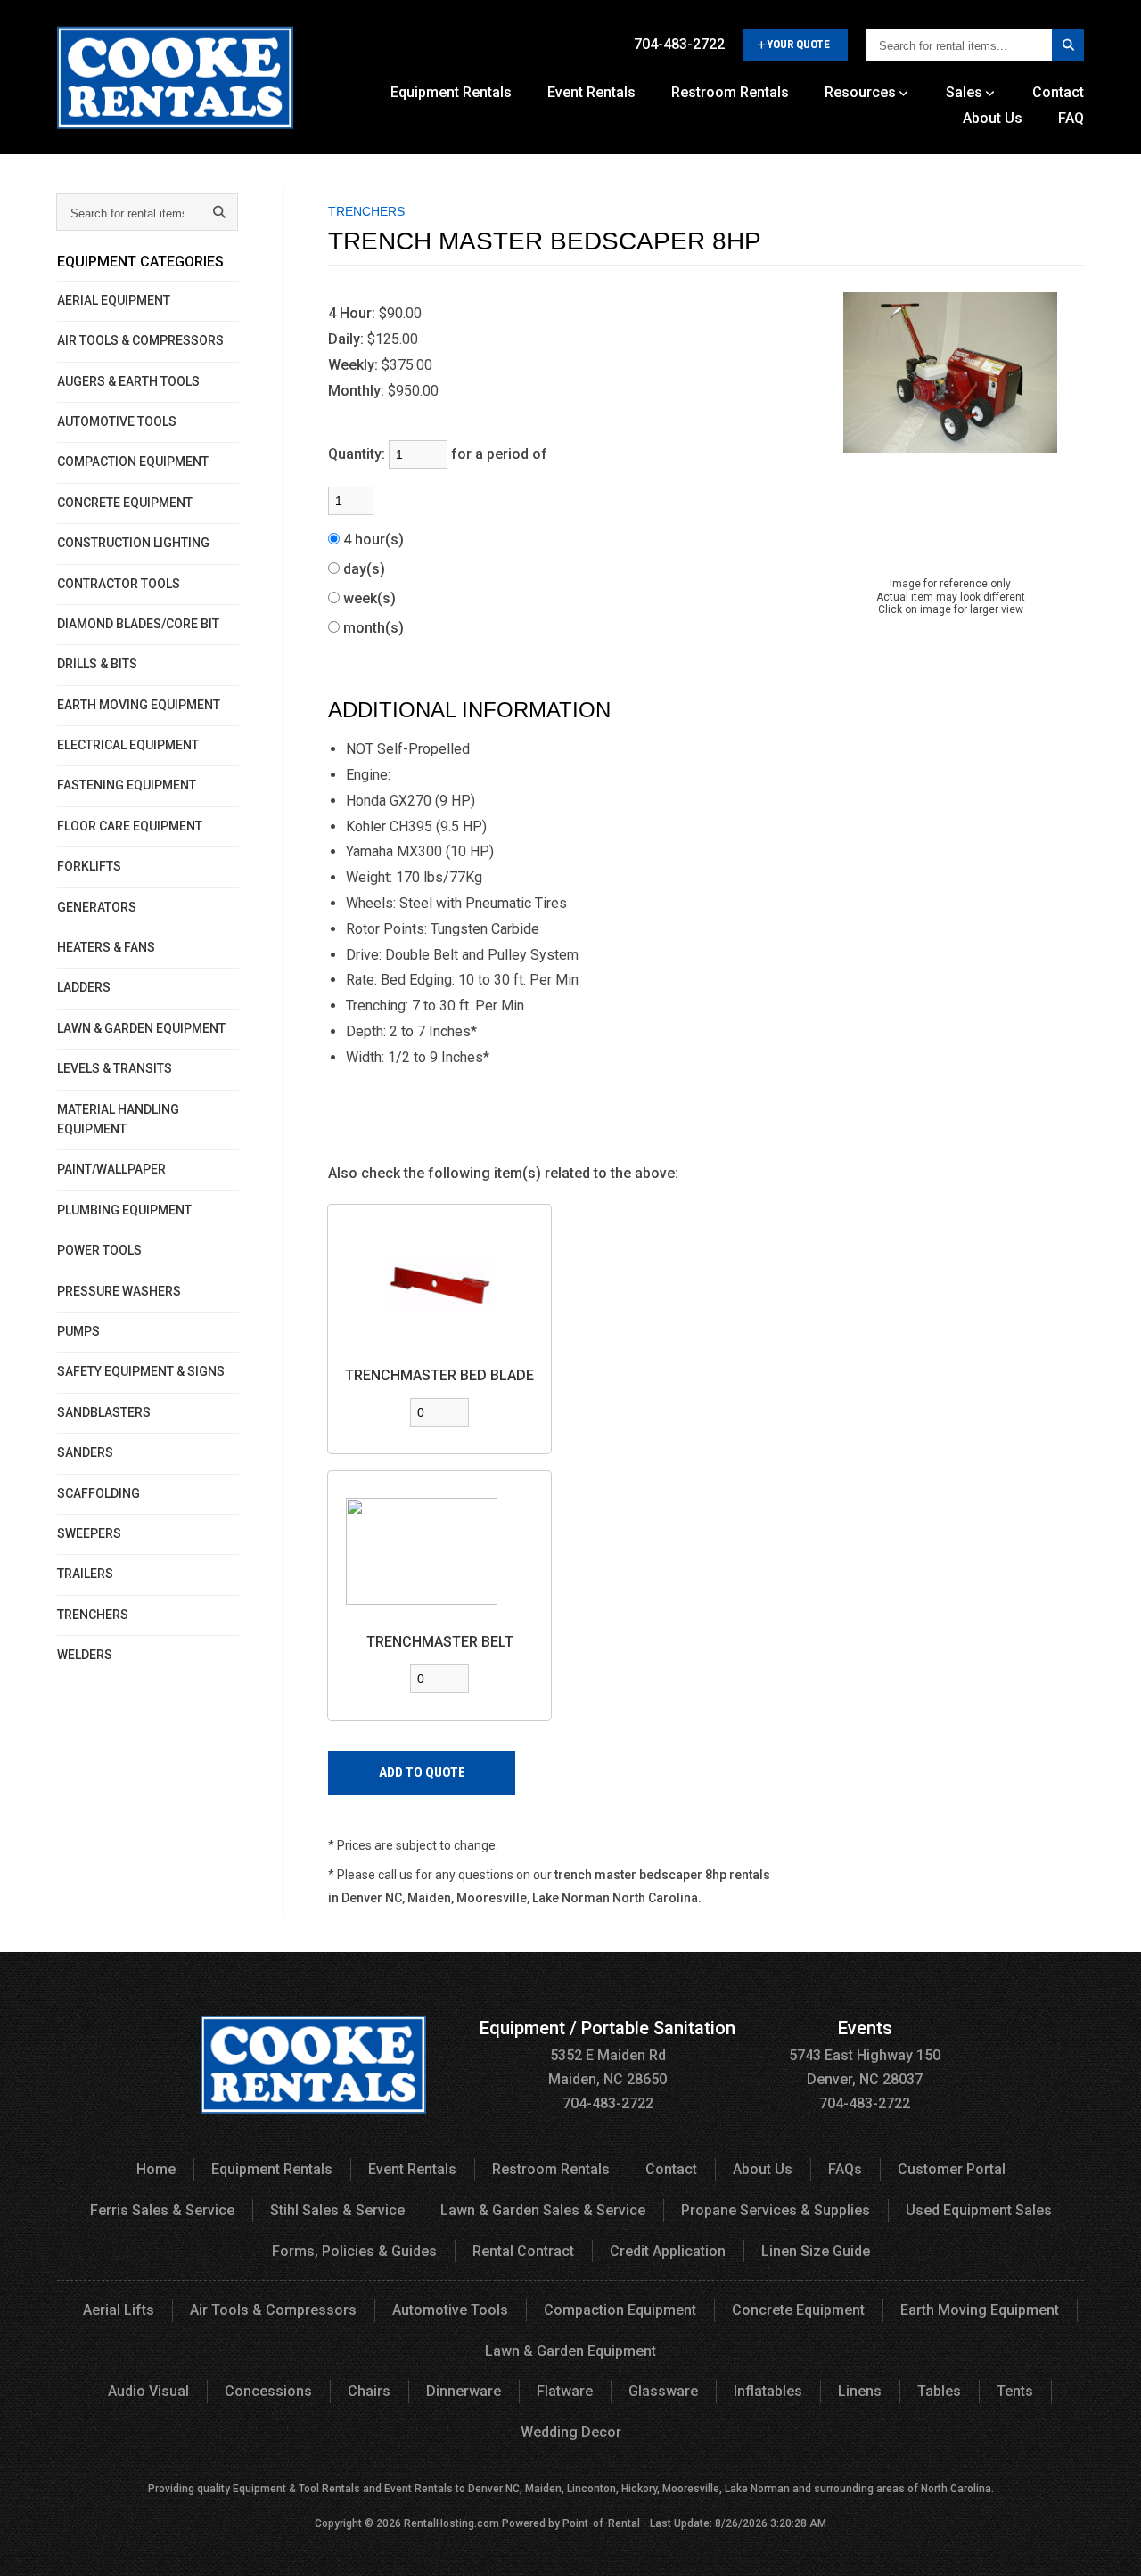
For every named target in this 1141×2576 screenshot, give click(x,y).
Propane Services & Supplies (776, 2210)
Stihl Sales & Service (337, 2210)
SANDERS (85, 1452)
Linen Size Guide (816, 2251)
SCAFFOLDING (99, 1493)
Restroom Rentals (730, 92)
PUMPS (78, 1331)
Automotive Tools (450, 2310)
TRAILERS (85, 1574)
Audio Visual (148, 2391)
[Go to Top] (1107, 2544)
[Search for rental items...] (1068, 45)
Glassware (663, 2391)
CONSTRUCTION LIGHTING (133, 543)
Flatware (565, 2391)
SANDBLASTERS (104, 1412)
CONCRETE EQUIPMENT (125, 503)
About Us (993, 118)
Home (156, 2169)
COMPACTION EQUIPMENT (133, 462)
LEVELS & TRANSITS (115, 1068)
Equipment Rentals (451, 92)
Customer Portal (952, 2169)
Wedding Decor (571, 2432)
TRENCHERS (93, 1615)
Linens (860, 2391)
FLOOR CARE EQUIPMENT (130, 826)
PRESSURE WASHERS (119, 1291)
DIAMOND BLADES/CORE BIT (138, 624)
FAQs (845, 2169)
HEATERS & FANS (106, 947)
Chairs (369, 2391)
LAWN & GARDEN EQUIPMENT (141, 1028)
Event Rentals (591, 92)
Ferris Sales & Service (162, 2210)
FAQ (1071, 118)
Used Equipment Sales (979, 2210)
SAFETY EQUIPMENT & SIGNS (141, 1371)
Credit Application (668, 2251)
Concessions (268, 2391)
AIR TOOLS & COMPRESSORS (140, 340)
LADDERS (84, 987)
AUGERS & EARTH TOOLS (128, 381)
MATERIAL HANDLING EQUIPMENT (118, 1119)
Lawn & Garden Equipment (570, 2351)
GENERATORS (97, 907)
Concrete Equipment (798, 2310)
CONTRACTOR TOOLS (119, 584)
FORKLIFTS (89, 866)
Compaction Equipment (620, 2310)
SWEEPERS (89, 1533)
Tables (939, 2391)
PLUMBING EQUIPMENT (124, 1210)
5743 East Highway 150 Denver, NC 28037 (865, 2054)
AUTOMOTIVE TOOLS (117, 421)
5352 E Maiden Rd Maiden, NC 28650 (607, 2054)
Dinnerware (464, 2391)
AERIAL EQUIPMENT (114, 300)
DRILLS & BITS (97, 664)
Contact (1058, 92)
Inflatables (768, 2391)
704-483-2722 (679, 44)
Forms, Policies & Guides (354, 2251)
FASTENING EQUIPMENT (127, 785)
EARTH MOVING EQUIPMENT (139, 705)
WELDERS (85, 1655)
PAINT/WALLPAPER (111, 1169)
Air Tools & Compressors (273, 2310)
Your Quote (798, 44)
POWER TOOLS (99, 1250)
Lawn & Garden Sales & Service (543, 2210)
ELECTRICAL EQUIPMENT (128, 745)
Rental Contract (523, 2251)
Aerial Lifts (119, 2310)
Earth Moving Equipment (980, 2310)
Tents (1015, 2391)
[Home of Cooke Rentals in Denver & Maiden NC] (175, 84)
